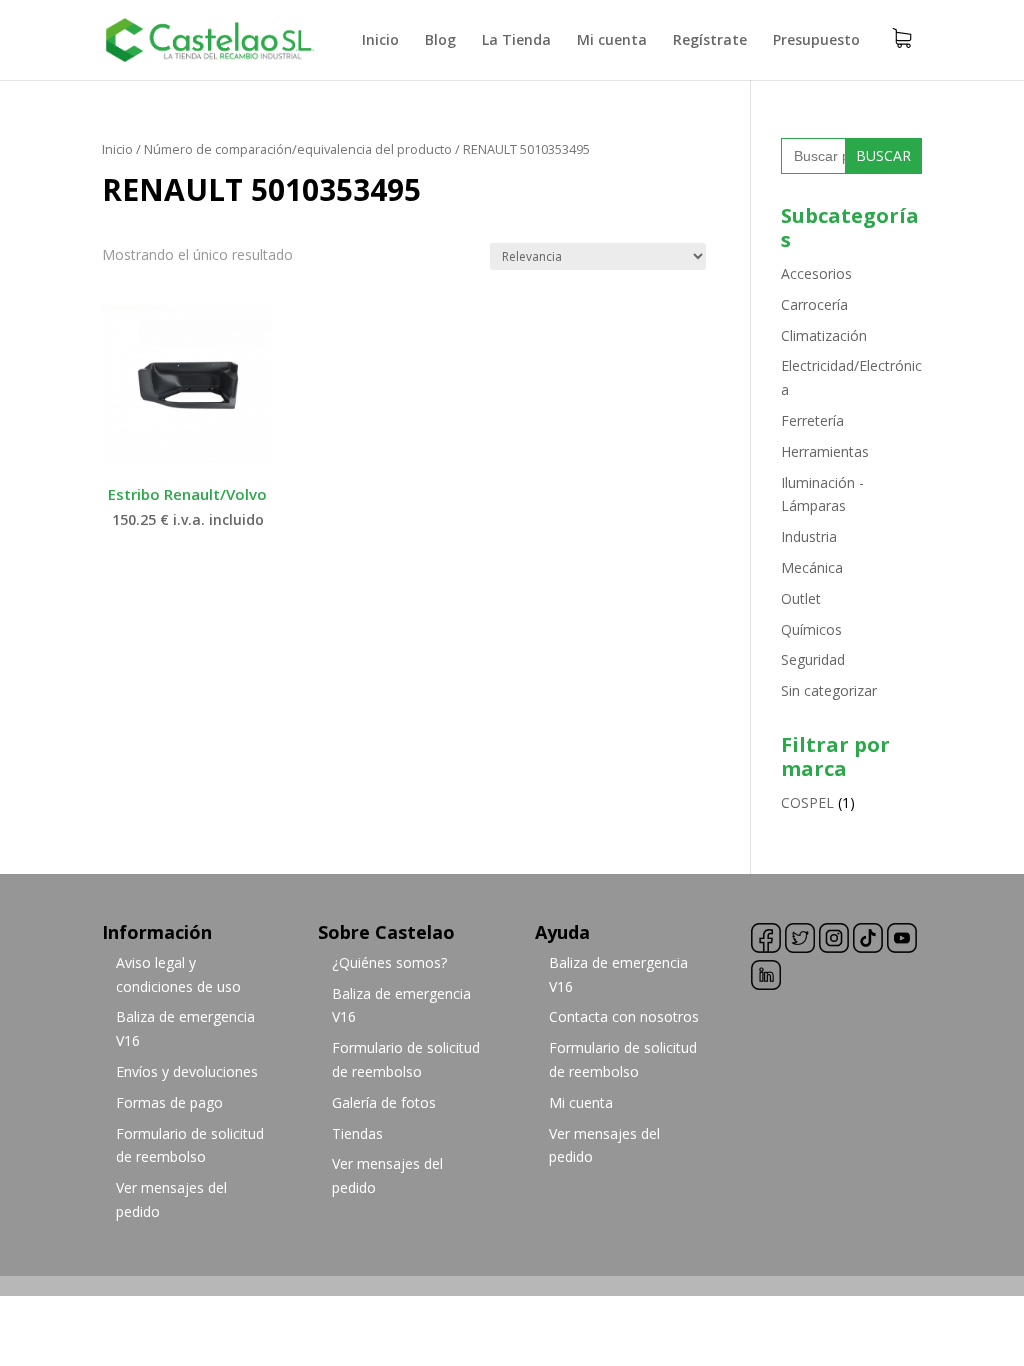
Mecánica (812, 567)
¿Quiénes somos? (389, 962)
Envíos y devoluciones (187, 1071)
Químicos (811, 629)
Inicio (380, 41)
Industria (809, 536)
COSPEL (807, 802)
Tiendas (357, 1133)
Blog (440, 41)
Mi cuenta (612, 41)
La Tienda (516, 41)
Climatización (824, 335)
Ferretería (812, 420)
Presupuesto (816, 41)
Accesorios (816, 273)
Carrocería (814, 304)
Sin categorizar (829, 690)
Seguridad (813, 659)
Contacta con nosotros (624, 1016)
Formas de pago (169, 1102)
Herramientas (825, 451)
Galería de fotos (384, 1102)
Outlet (801, 598)
